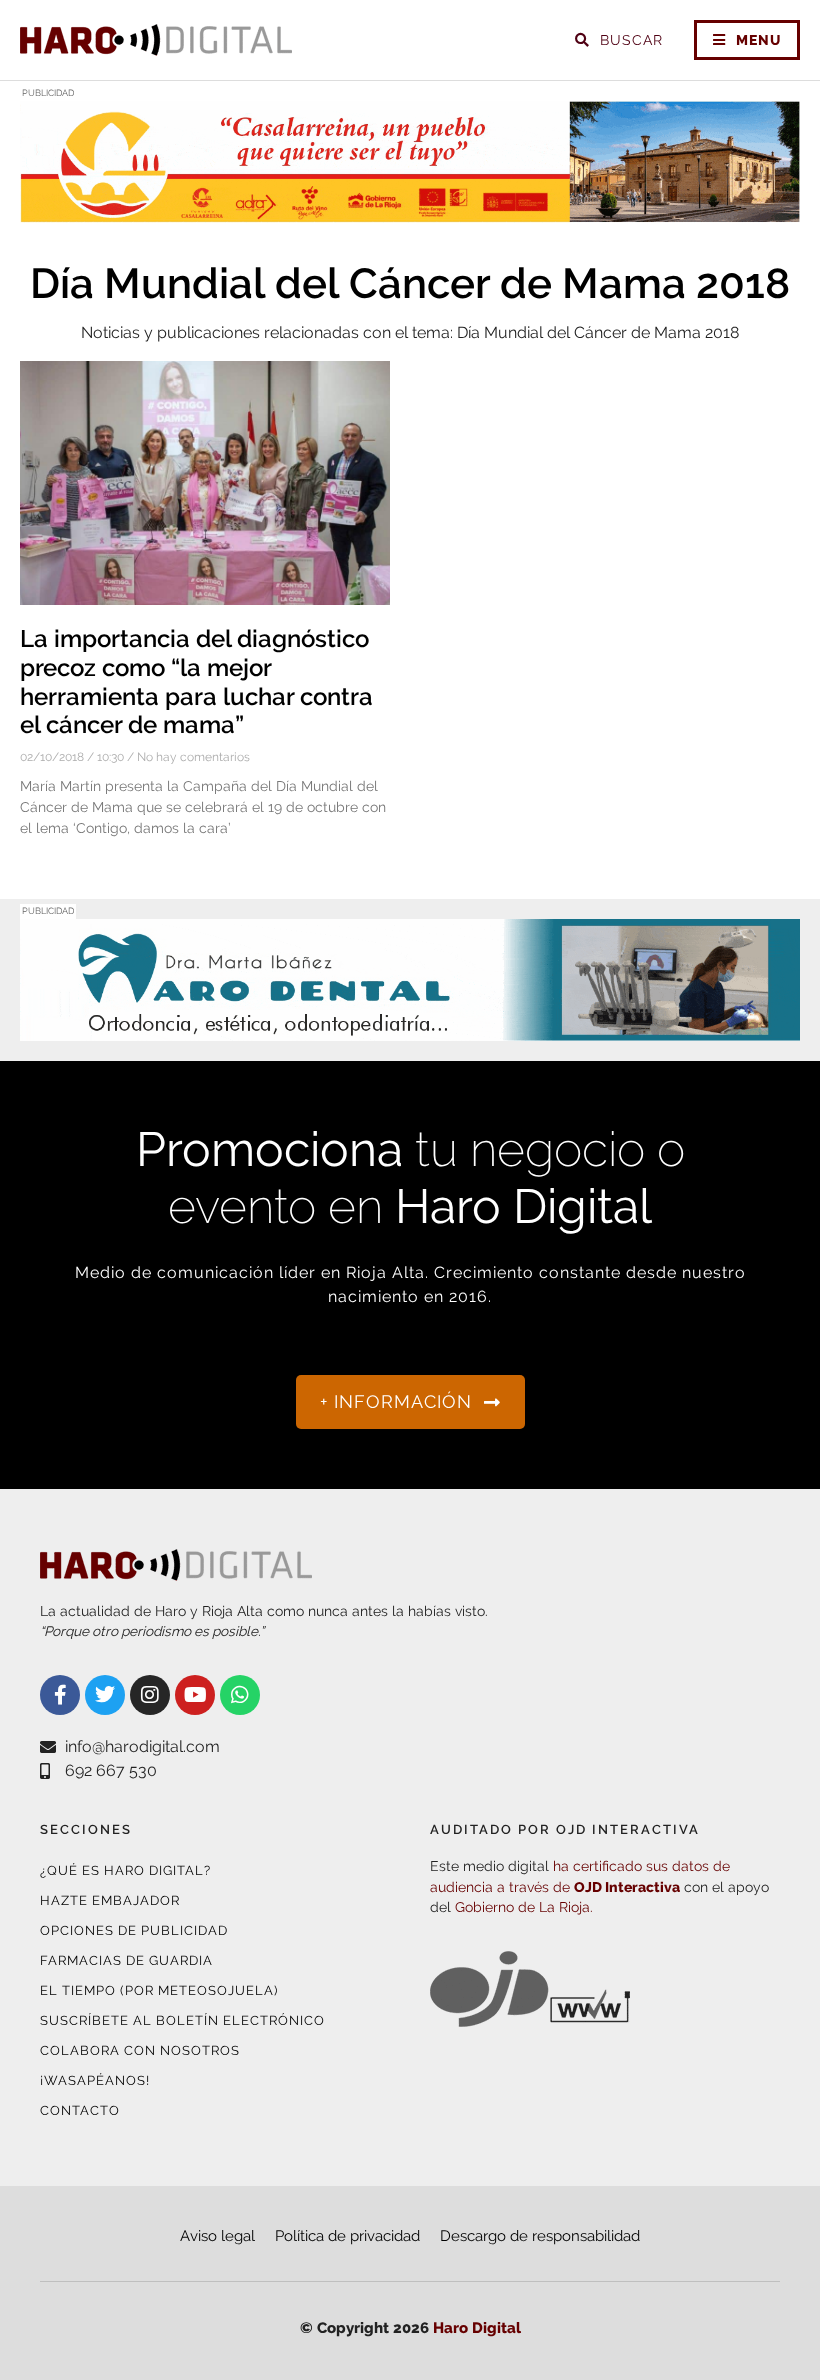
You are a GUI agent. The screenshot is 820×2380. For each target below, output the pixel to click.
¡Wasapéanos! (95, 2080)
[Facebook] (60, 1695)
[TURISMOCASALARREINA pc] (410, 210)
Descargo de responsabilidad (540, 2236)
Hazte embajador (110, 1900)
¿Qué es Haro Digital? (125, 1870)
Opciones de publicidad (134, 1930)
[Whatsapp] (240, 1695)
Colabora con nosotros (140, 2050)
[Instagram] (150, 1695)
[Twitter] (105, 1695)
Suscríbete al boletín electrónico (182, 2020)
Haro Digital (477, 2328)
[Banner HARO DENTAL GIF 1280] (410, 1028)
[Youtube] (195, 1695)
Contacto (80, 2110)
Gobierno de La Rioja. (524, 1907)
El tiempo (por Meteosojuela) (159, 1990)
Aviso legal (217, 2236)
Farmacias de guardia (126, 1960)
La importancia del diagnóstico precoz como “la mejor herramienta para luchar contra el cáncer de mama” (196, 681)
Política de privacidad (347, 2236)
